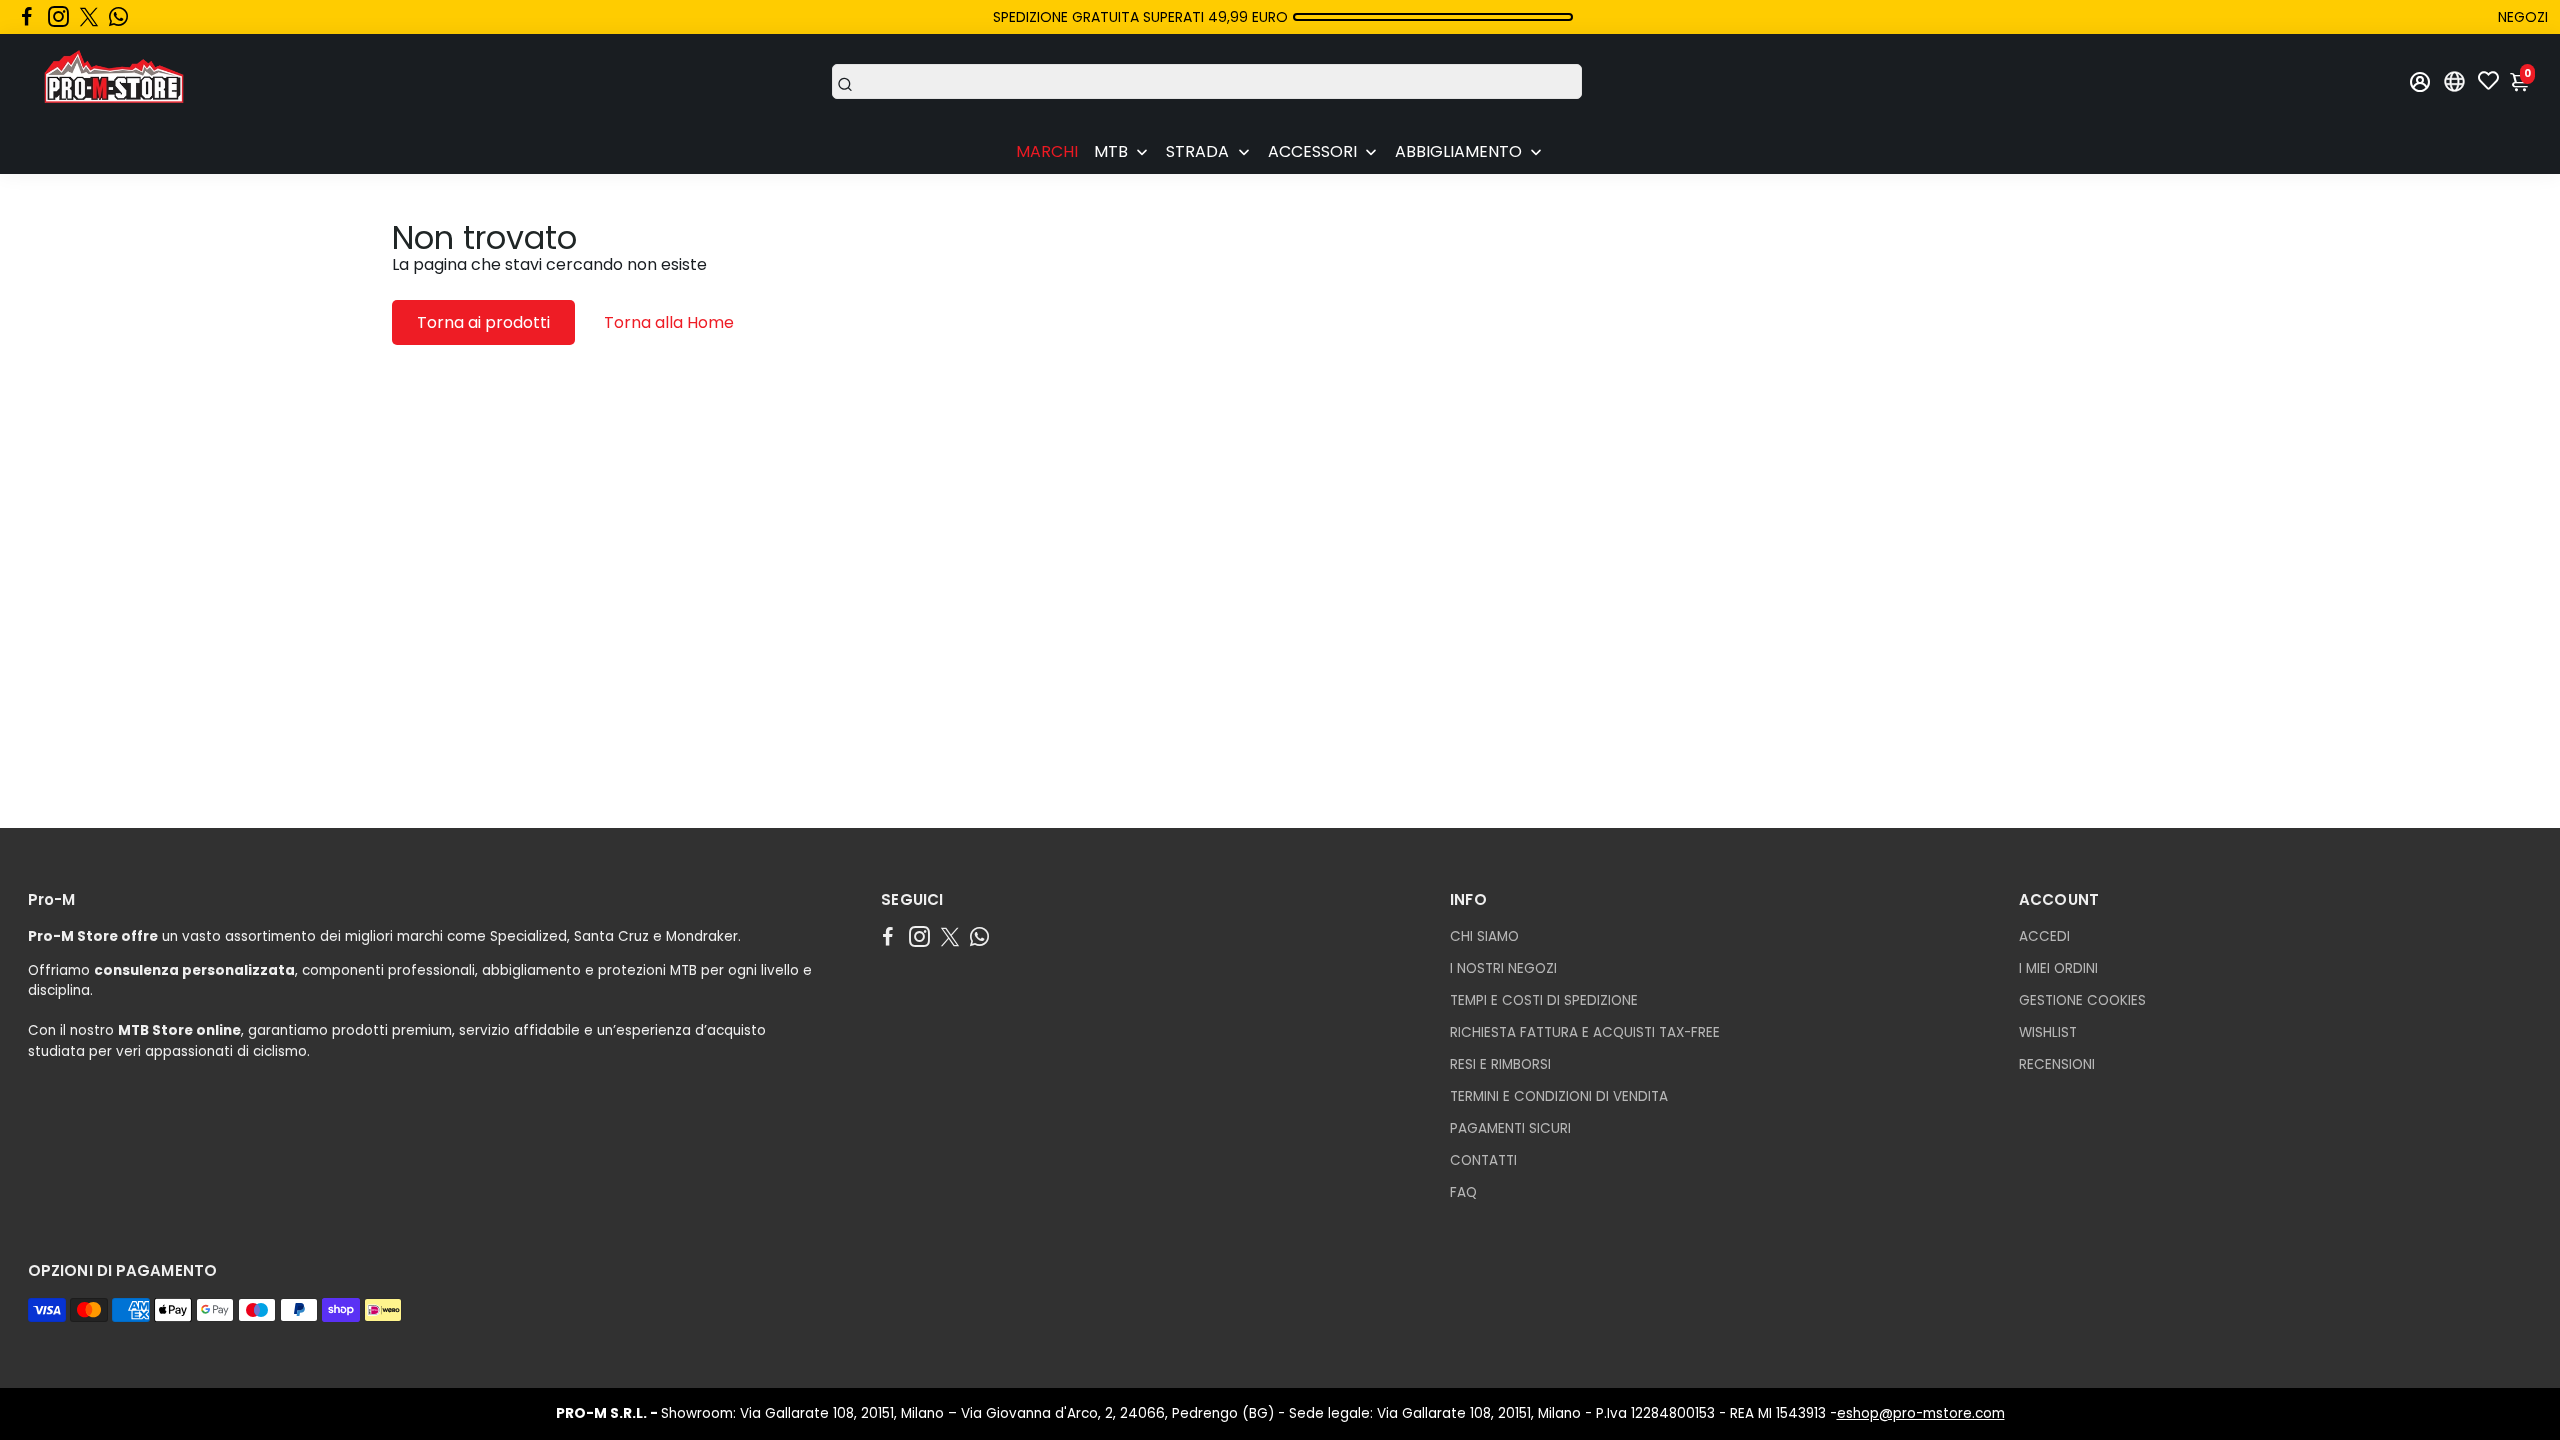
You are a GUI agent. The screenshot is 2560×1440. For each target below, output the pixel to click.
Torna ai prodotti (483, 322)
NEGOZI (2523, 17)
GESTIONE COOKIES (2082, 1000)
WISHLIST (2048, 1032)
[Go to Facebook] (27, 17)
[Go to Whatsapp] (118, 17)
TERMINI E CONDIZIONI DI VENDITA (1559, 1096)
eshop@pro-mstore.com (1921, 1413)
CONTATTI (1483, 1160)
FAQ (1463, 1192)
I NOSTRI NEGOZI (1503, 968)
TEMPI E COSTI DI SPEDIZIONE (1544, 1000)
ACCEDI (2044, 936)
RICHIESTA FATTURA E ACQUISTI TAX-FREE (1585, 1032)
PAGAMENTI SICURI (1510, 1128)
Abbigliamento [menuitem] (1458, 151)
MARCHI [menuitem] (1047, 151)
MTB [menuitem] (1111, 151)
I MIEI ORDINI (2058, 968)
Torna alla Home (669, 322)
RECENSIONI (2057, 1064)
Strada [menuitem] (1197, 151)
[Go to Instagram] (58, 17)
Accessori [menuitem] (1312, 151)
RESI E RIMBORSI (1500, 1064)
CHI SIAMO (1484, 936)
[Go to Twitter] (89, 17)
